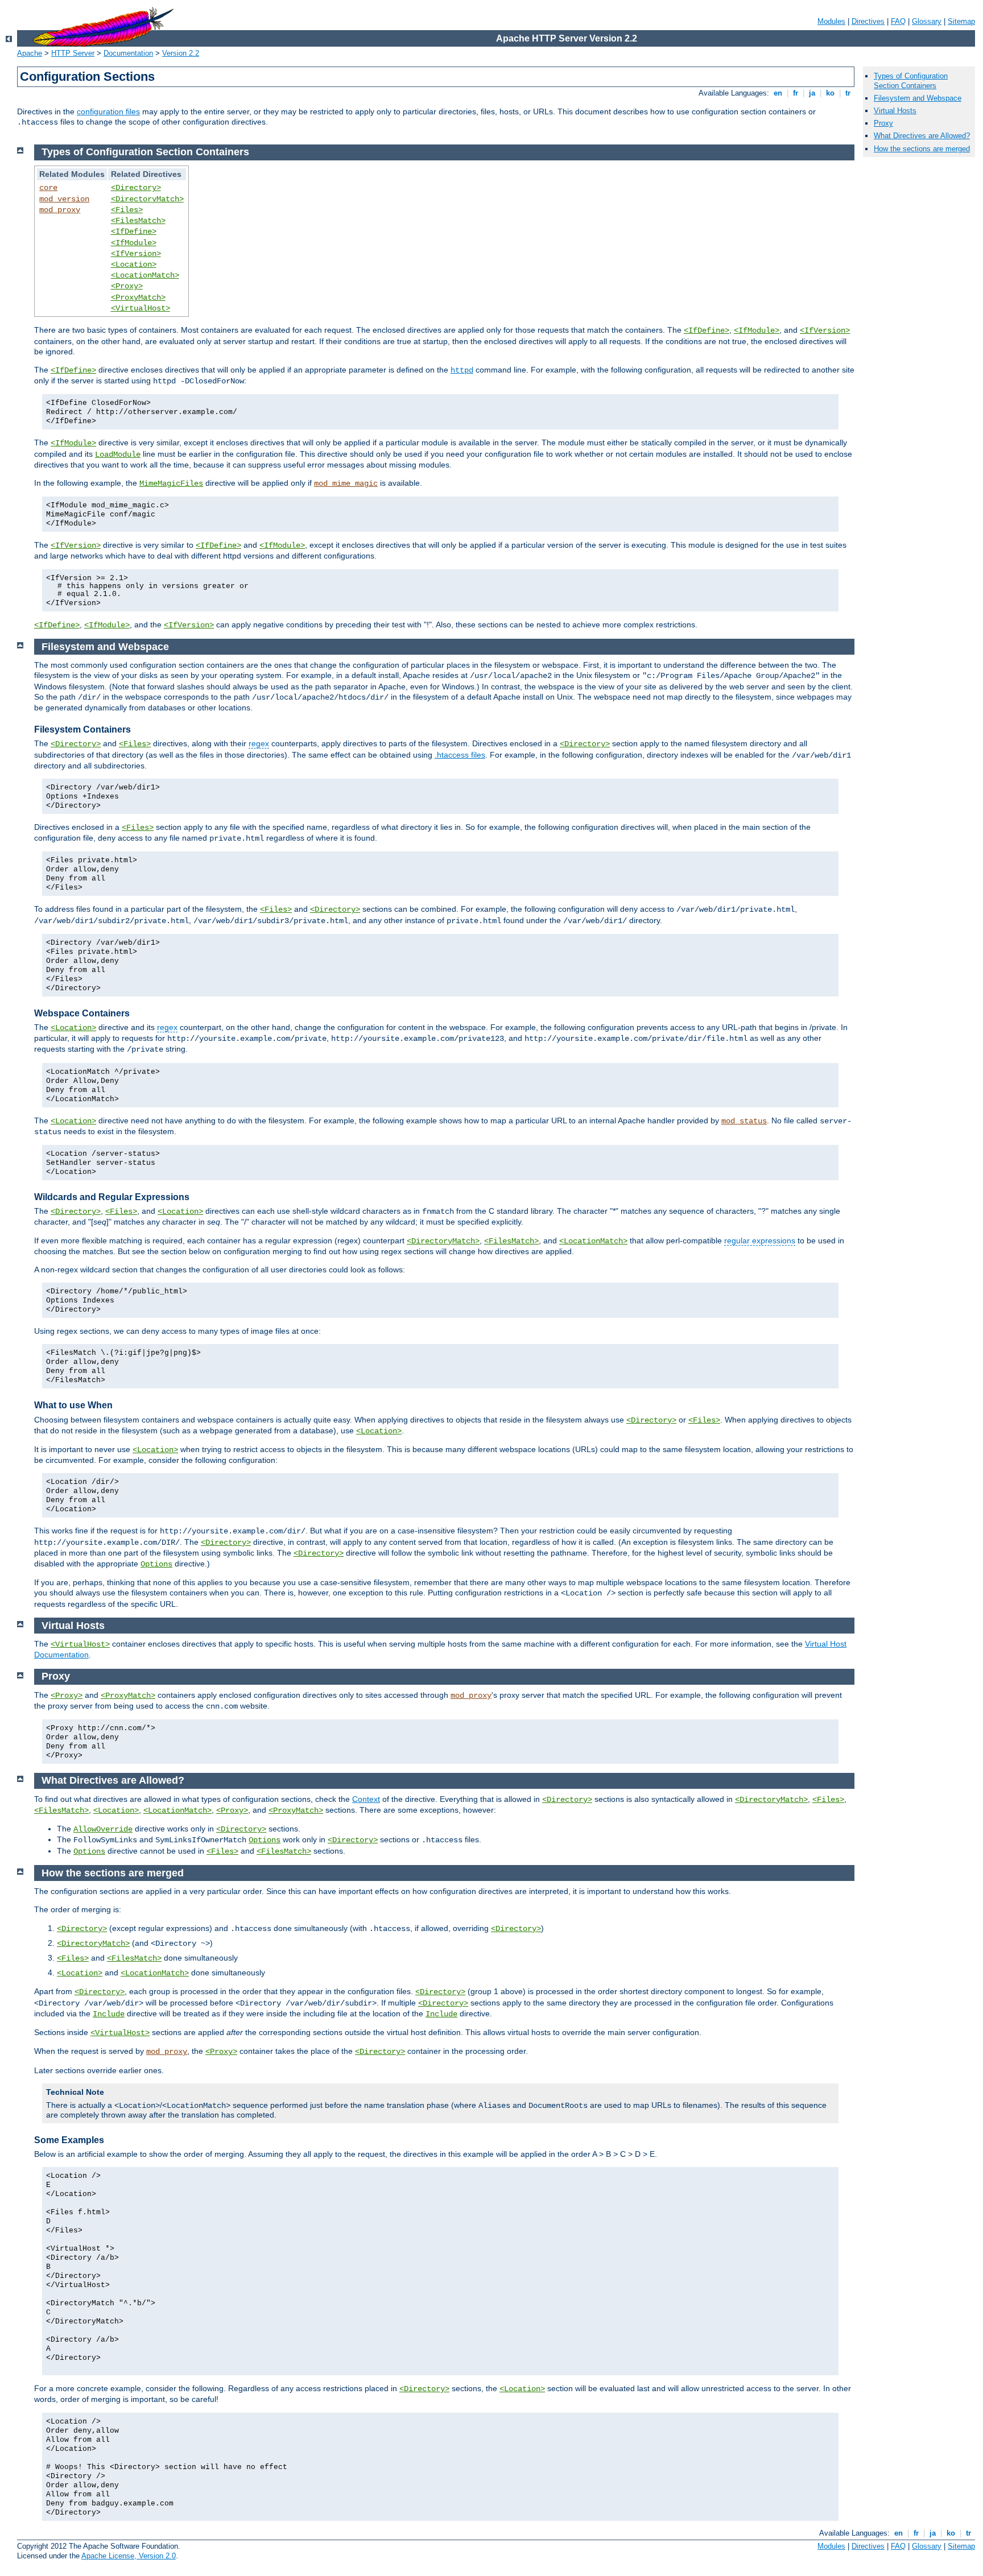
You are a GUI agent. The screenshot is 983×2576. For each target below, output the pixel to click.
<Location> (134, 264)
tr (848, 93)
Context (366, 1799)
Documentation (128, 53)
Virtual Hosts (895, 111)
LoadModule (118, 454)
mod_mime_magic (346, 483)
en (778, 93)
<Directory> (136, 188)
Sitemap (961, 21)
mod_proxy (60, 210)
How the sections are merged (922, 149)
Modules (831, 21)
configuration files (108, 111)
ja (812, 93)
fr (796, 93)
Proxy (883, 123)
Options (156, 1564)
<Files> (127, 210)
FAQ (898, 21)
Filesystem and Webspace (918, 98)
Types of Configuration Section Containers (911, 81)
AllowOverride (103, 1829)
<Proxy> (127, 286)
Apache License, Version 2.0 (129, 2556)
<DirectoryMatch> (147, 199)
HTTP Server (73, 53)
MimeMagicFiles (171, 483)
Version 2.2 (181, 53)
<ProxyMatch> (138, 297)
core (48, 188)
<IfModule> (134, 243)
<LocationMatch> (145, 275)
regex (259, 743)
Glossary (927, 21)
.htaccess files (460, 755)
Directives (868, 21)
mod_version (64, 199)
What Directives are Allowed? (922, 136)
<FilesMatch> (138, 221)
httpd (462, 370)
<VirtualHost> (141, 308)
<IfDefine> (134, 231)
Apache (30, 53)
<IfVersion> (136, 254)
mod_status (744, 1121)
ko (830, 93)
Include (109, 2014)
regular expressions (760, 1241)
